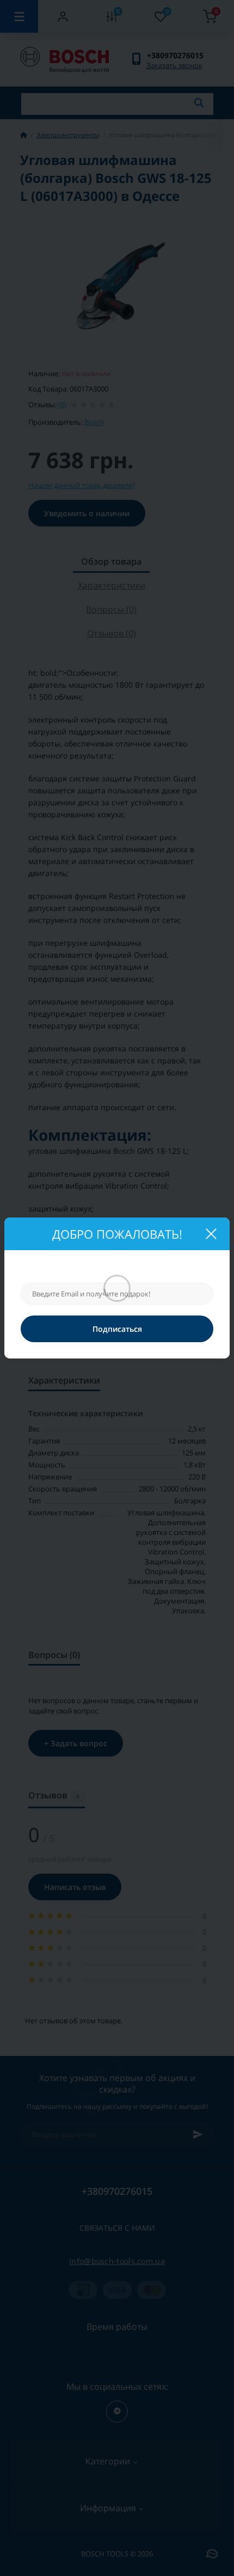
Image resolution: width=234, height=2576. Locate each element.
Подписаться (117, 1329)
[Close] (211, 1234)
